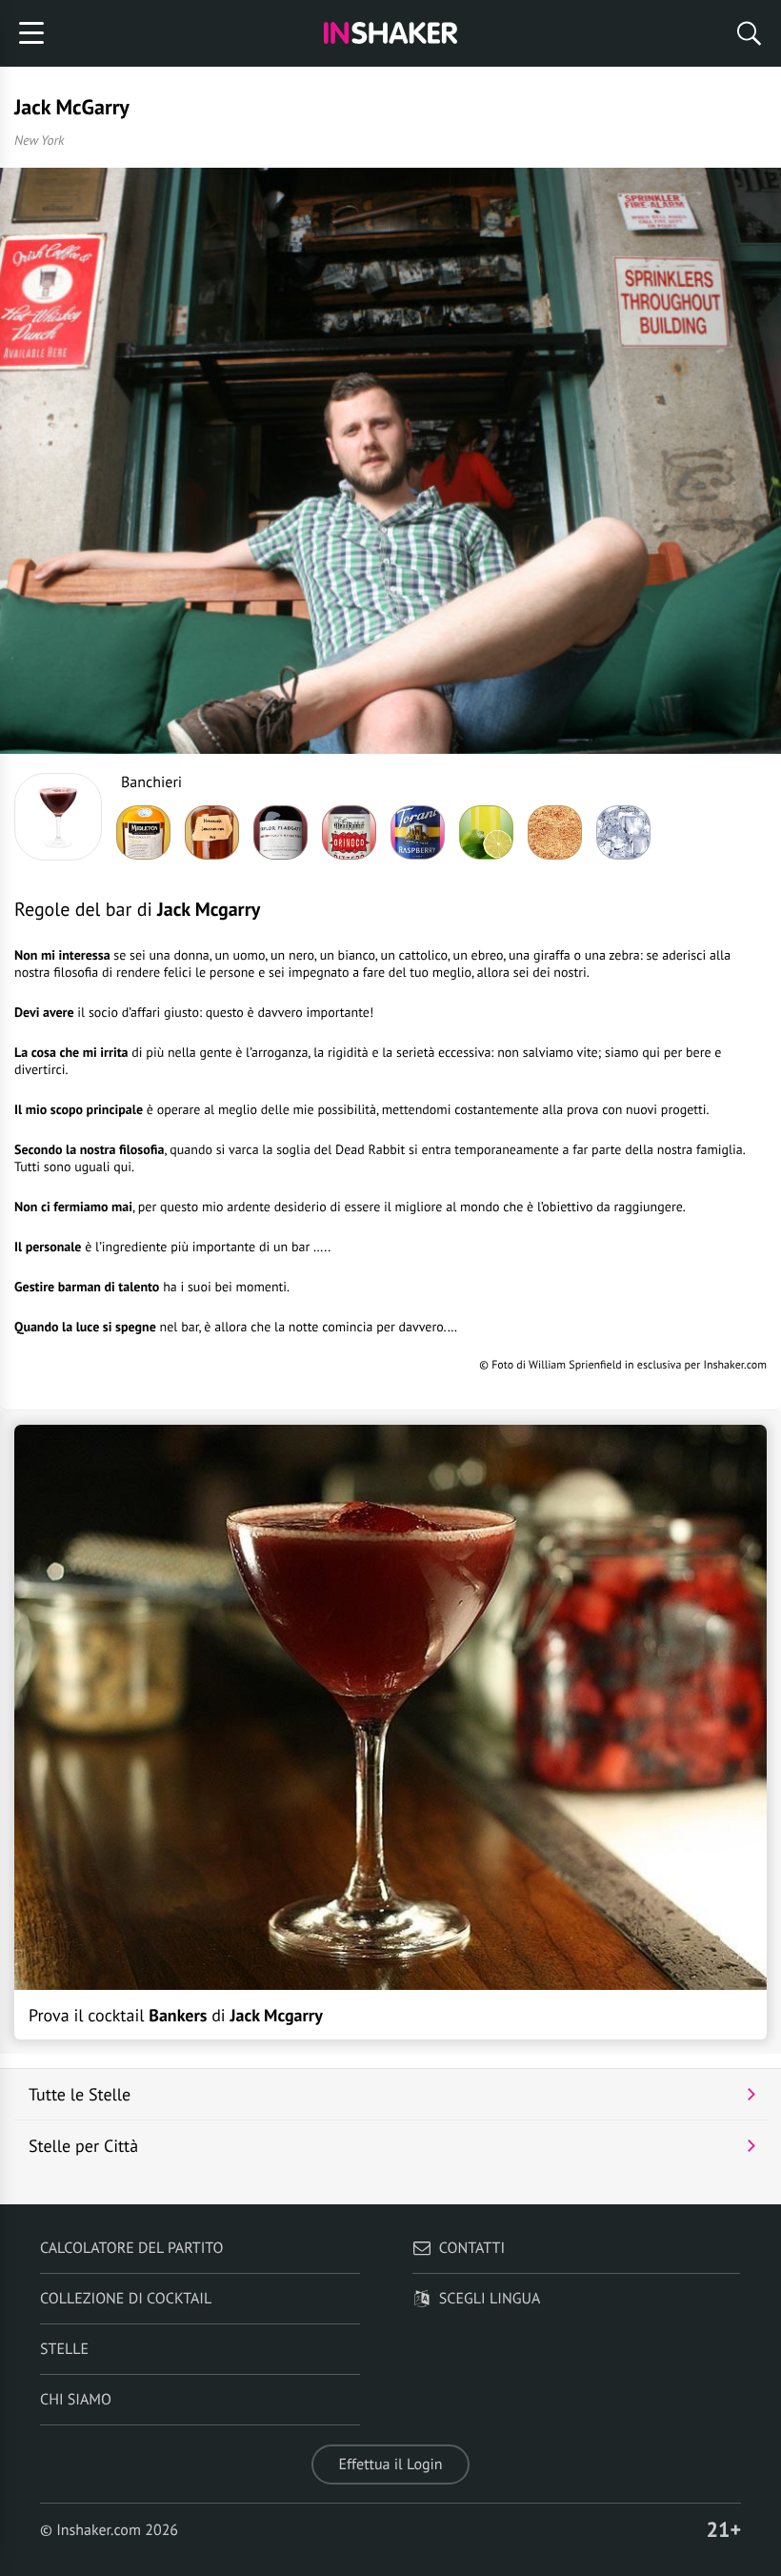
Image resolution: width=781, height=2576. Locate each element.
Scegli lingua (490, 2299)
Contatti (472, 2248)
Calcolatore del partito (131, 2248)
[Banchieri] (58, 817)
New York (39, 140)
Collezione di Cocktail (126, 2299)
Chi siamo (76, 2400)
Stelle (64, 2349)
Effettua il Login (390, 2464)
